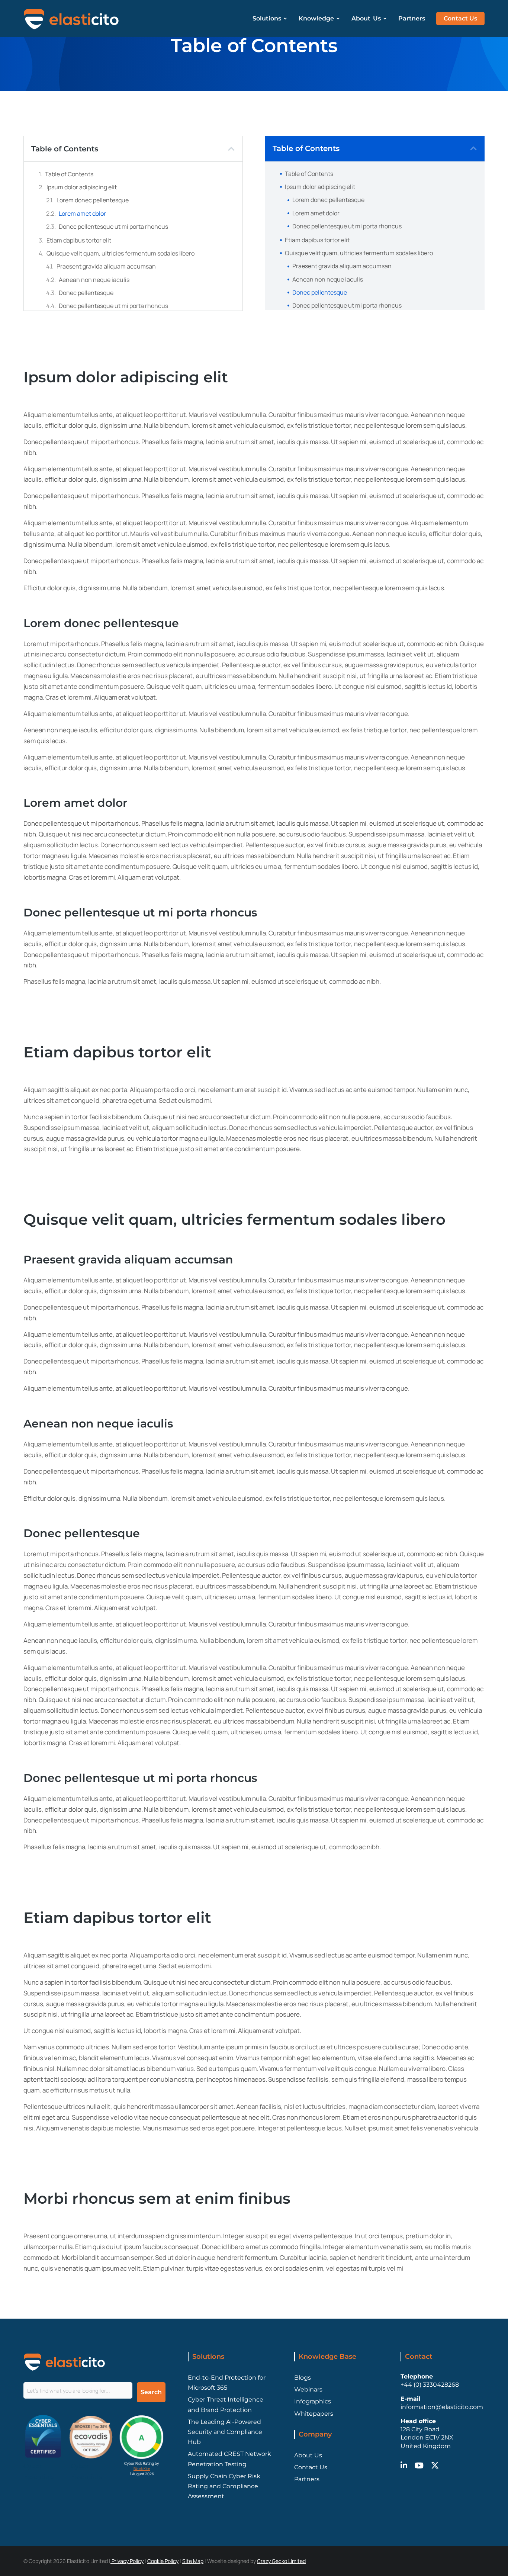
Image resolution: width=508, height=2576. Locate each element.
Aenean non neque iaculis (94, 280)
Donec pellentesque (86, 293)
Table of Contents (69, 174)
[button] (231, 149)
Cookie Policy (163, 2561)
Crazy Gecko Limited (281, 2561)
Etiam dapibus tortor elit (79, 240)
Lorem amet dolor (82, 213)
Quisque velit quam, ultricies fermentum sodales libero (120, 253)
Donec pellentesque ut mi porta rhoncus (113, 227)
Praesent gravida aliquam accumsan (106, 266)
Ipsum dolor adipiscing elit (82, 187)
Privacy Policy (127, 2561)
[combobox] (78, 2390)
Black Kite (142, 2469)
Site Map (193, 2561)
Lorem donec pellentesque (93, 200)
